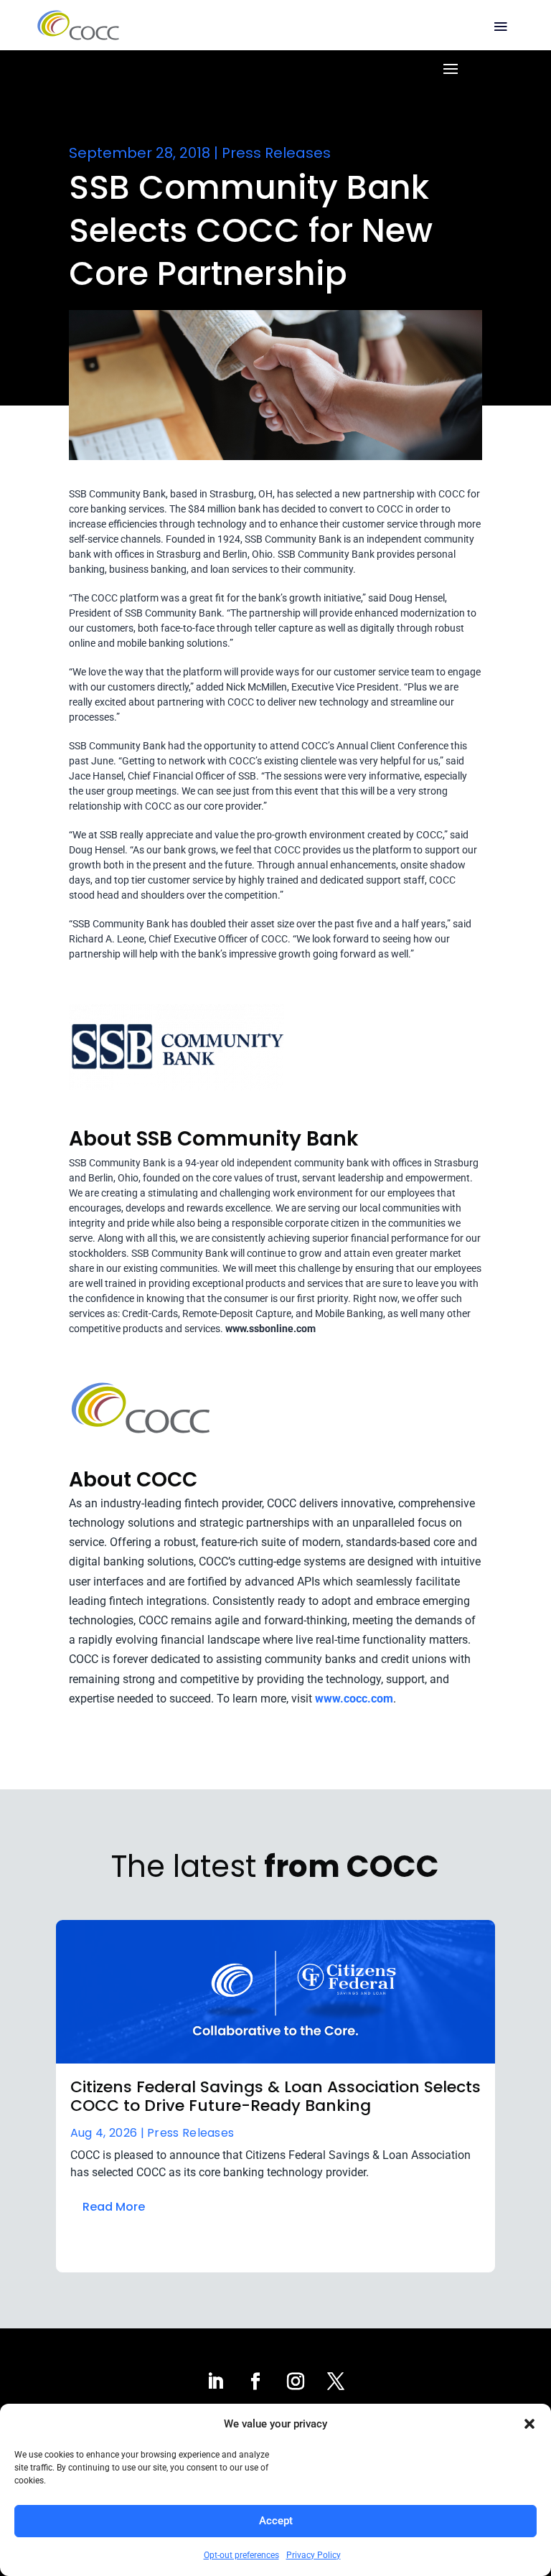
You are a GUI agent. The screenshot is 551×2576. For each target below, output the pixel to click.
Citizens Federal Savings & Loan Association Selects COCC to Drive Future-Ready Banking (275, 2096)
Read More (114, 2207)
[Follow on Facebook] (255, 2381)
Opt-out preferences (241, 2555)
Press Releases (276, 153)
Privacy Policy (314, 2555)
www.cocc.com (354, 1699)
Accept (276, 2521)
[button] (529, 2424)
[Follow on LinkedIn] (215, 2381)
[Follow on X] (336, 2381)
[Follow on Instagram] (296, 2381)
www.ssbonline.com (270, 1329)
